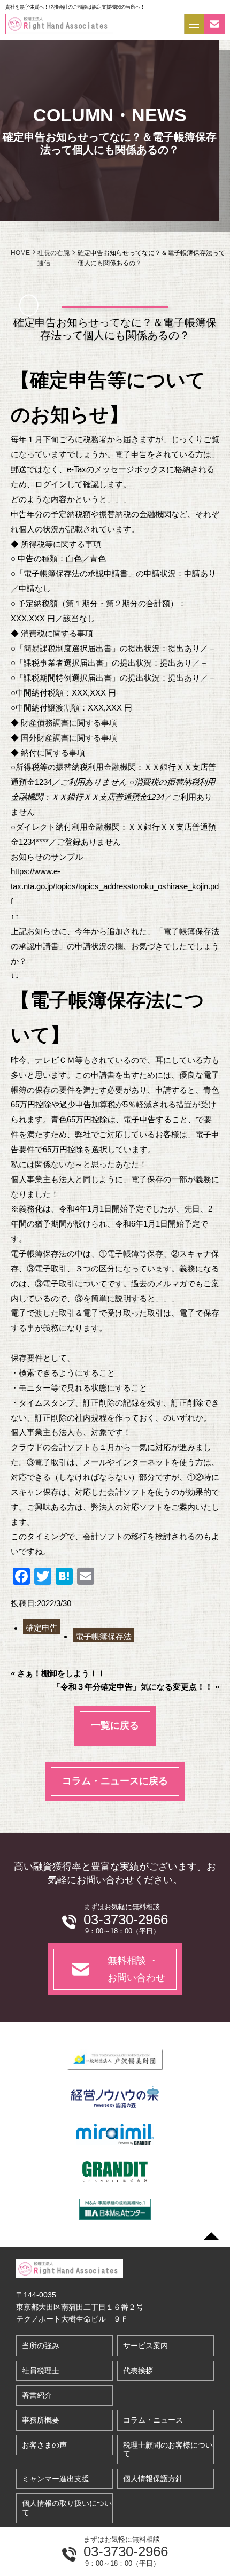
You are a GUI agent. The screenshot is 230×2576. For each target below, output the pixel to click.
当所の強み (41, 2346)
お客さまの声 (44, 2445)
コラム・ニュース (153, 2420)
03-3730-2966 (126, 2551)
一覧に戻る (115, 1725)
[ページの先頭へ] (211, 2236)
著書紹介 (37, 2395)
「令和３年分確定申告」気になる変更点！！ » (136, 1687)
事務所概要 (41, 2420)
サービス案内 (145, 2346)
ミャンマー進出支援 (56, 2479)
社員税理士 (41, 2371)
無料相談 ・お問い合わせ (136, 1969)
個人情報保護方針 (153, 2479)
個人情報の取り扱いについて (67, 2508)
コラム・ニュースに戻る (115, 1781)
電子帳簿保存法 (103, 1636)
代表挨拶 (138, 2371)
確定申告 (42, 1628)
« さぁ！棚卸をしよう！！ (58, 1673)
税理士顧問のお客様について (168, 2450)
